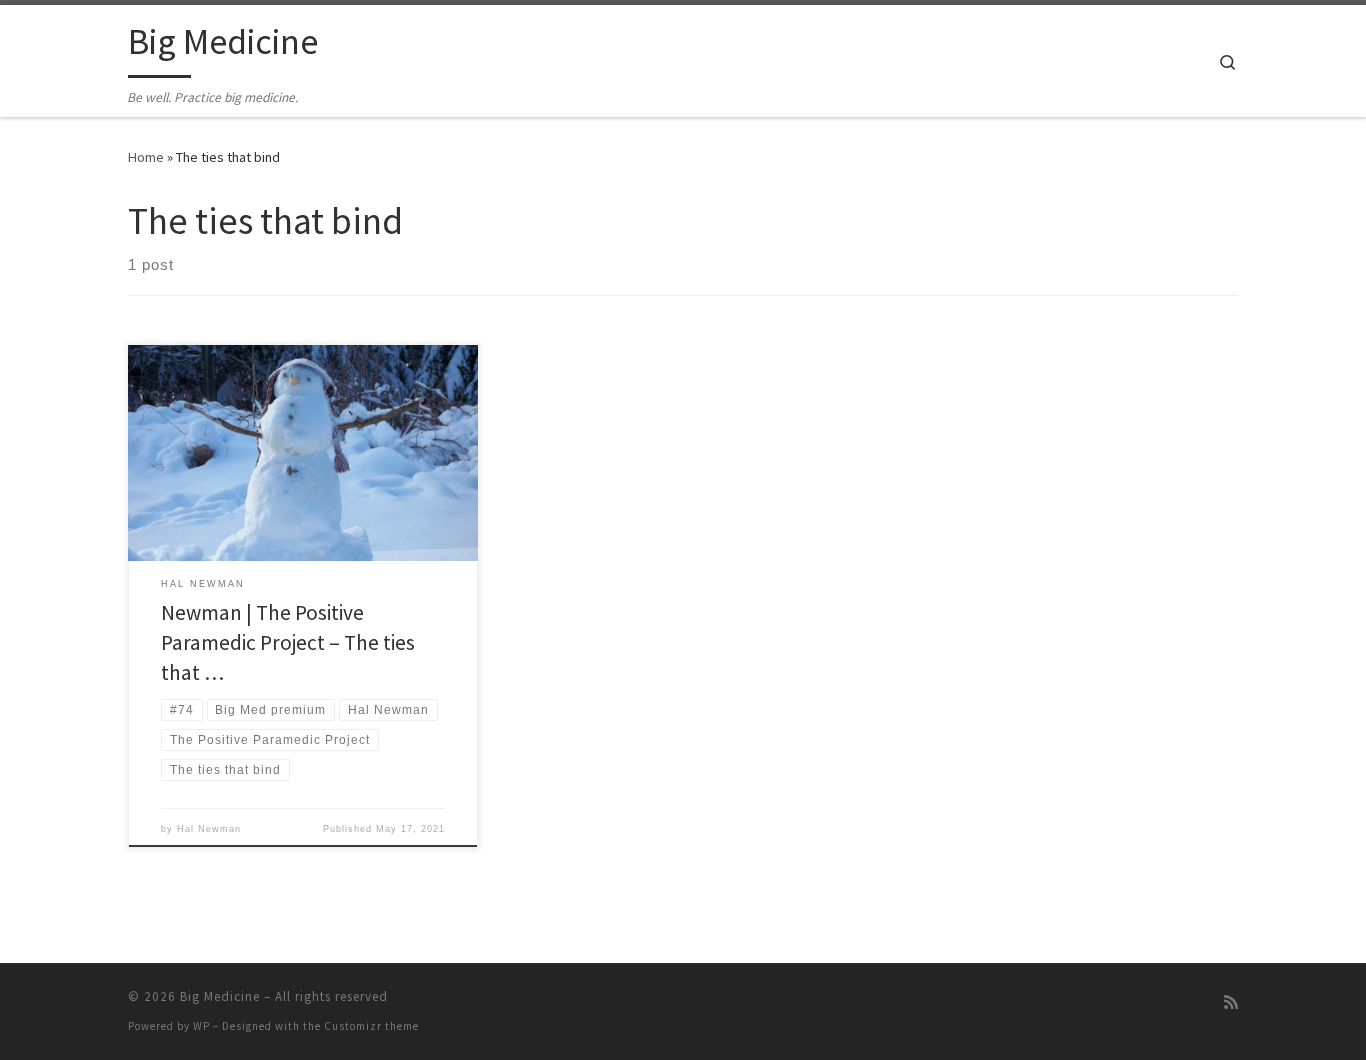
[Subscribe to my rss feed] (1231, 1002)
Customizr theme (371, 1026)
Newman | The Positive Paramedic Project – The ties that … (288, 642)
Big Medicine (220, 996)
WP (201, 1026)
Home (146, 157)
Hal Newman (209, 829)
